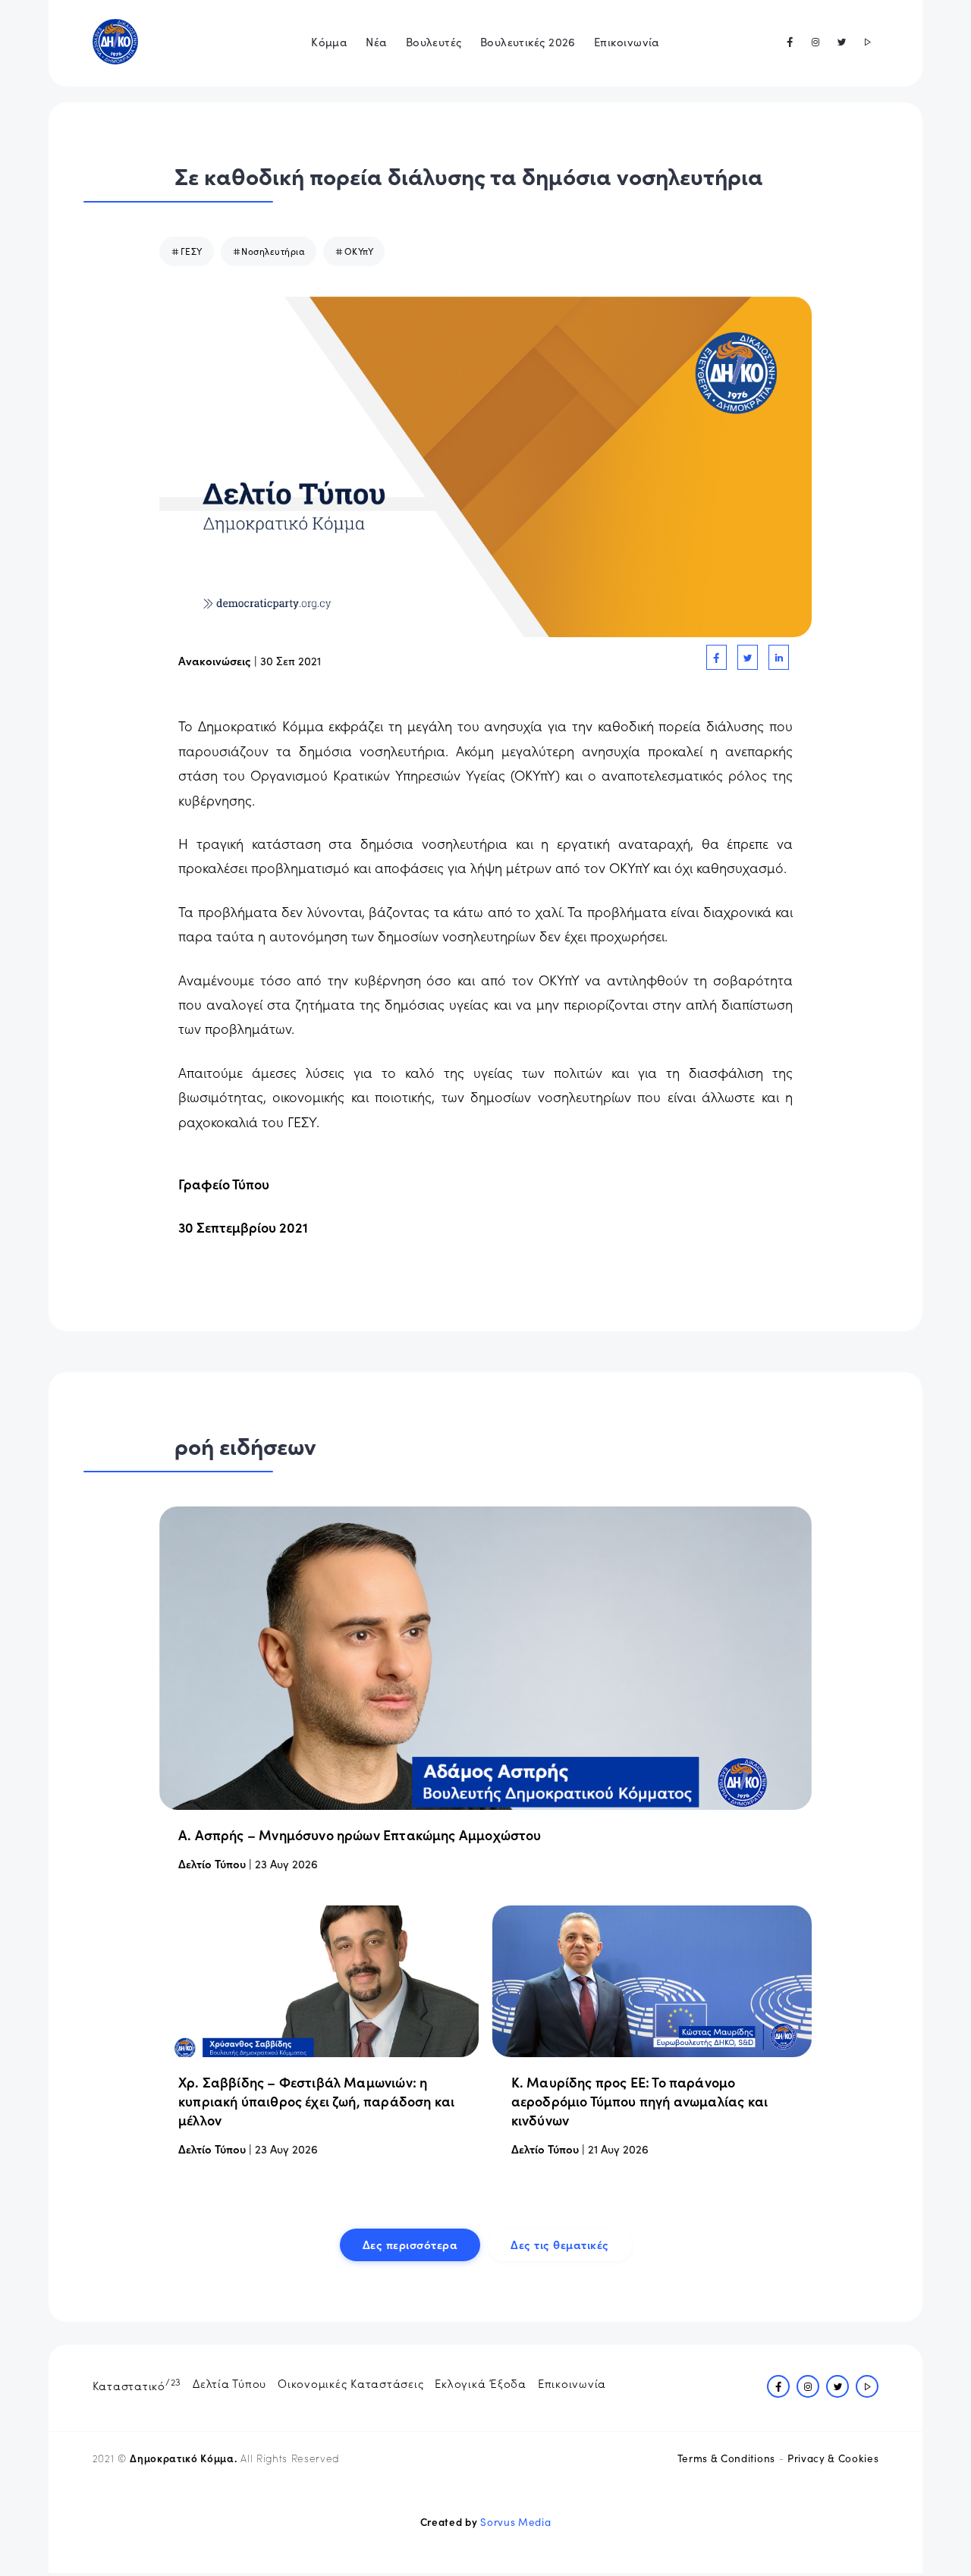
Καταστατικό (137, 2384)
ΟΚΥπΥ (359, 251)
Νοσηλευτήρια (273, 251)
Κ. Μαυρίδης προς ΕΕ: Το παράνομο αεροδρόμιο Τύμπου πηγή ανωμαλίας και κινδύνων (639, 2101)
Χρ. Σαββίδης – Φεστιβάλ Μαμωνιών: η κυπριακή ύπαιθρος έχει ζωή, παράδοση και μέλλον (316, 2101)
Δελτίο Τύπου (212, 1863)
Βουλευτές (434, 41)
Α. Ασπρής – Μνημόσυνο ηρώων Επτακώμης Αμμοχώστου (360, 1835)
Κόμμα (329, 41)
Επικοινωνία (627, 41)
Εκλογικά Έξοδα (481, 2383)
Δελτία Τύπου (229, 2383)
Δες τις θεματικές (560, 2244)
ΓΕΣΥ (192, 251)
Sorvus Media (515, 2522)
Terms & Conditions (726, 2458)
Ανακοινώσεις (215, 660)
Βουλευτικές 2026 (528, 41)
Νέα (376, 41)
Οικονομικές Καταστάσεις (350, 2383)
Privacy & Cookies (833, 2458)
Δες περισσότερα (410, 2244)
